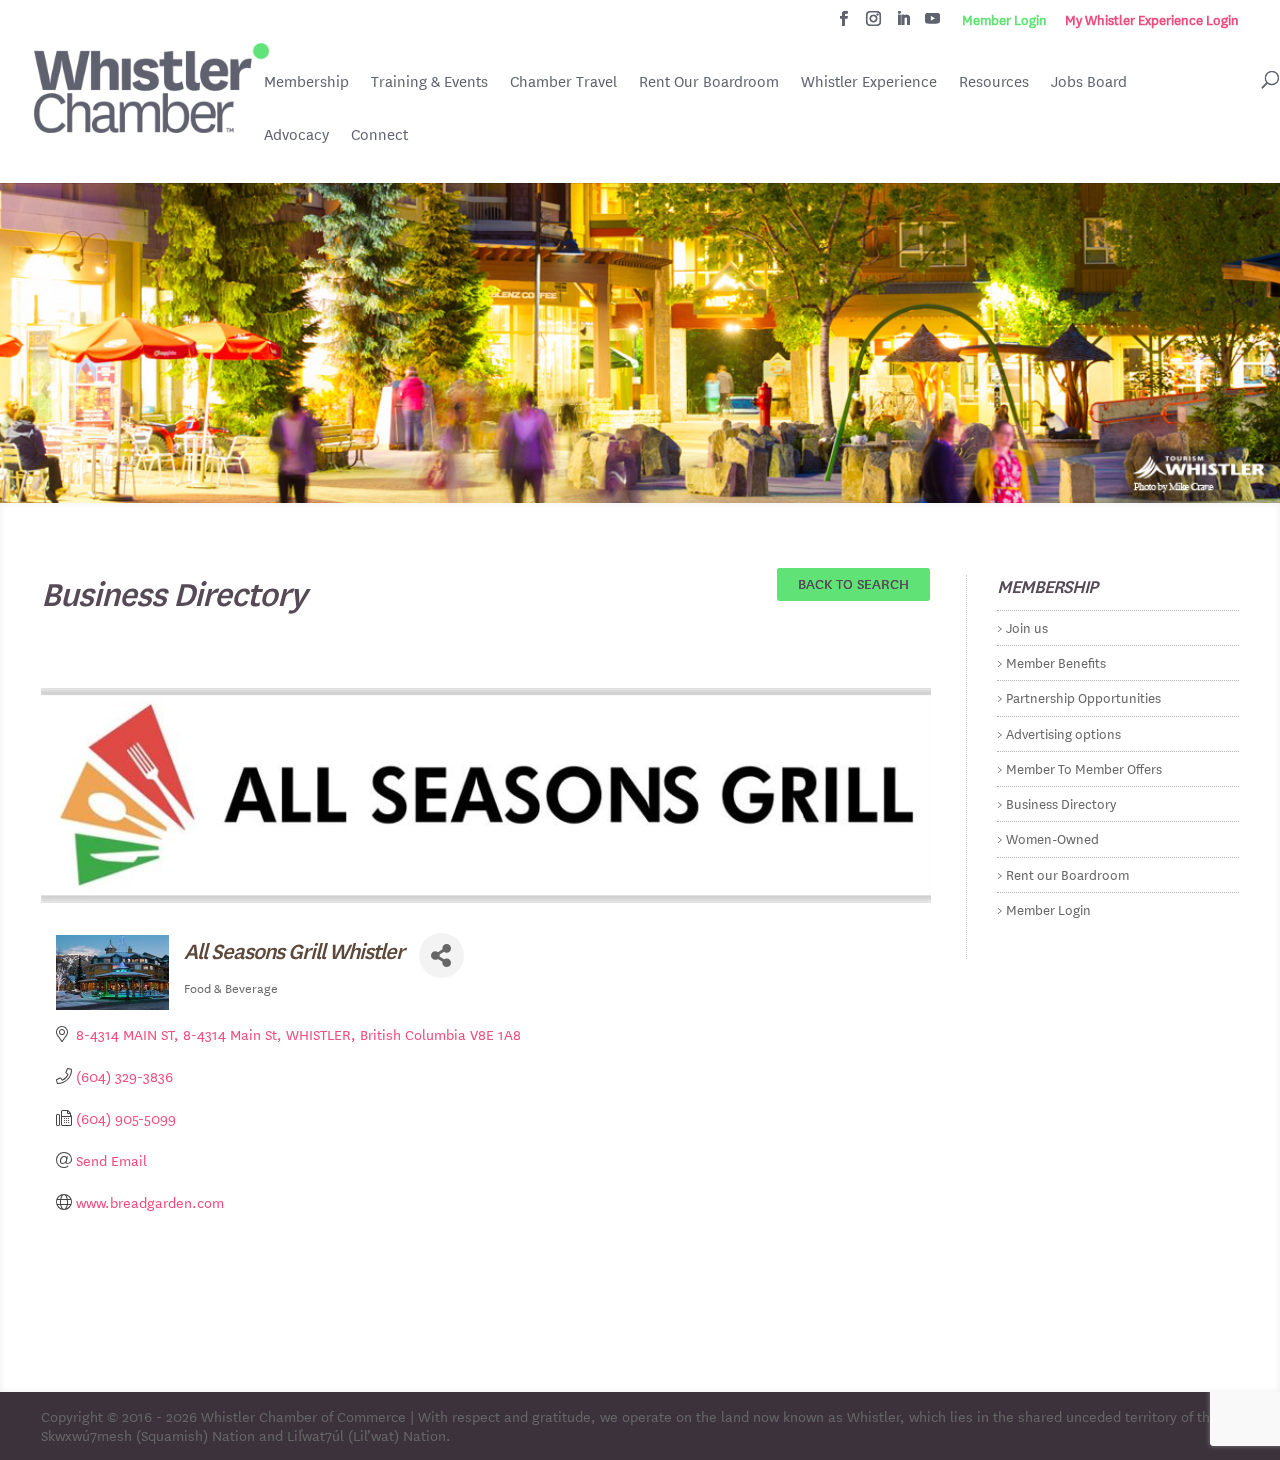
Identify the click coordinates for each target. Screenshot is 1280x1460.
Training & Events (429, 81)
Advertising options (1063, 732)
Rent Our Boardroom (709, 83)
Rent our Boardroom (1067, 873)
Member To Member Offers (1084, 767)
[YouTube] (932, 24)
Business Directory (1061, 802)
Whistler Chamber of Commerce (303, 1416)
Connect (379, 134)
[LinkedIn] (903, 24)
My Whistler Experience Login (1152, 20)
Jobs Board (1089, 83)
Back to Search (853, 583)
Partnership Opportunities (1083, 696)
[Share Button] (441, 955)
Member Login (1004, 20)
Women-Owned (1052, 837)
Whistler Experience (869, 81)
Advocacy (296, 134)
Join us (1027, 626)
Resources (994, 81)
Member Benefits (1056, 661)
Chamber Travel (563, 83)
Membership (306, 81)
